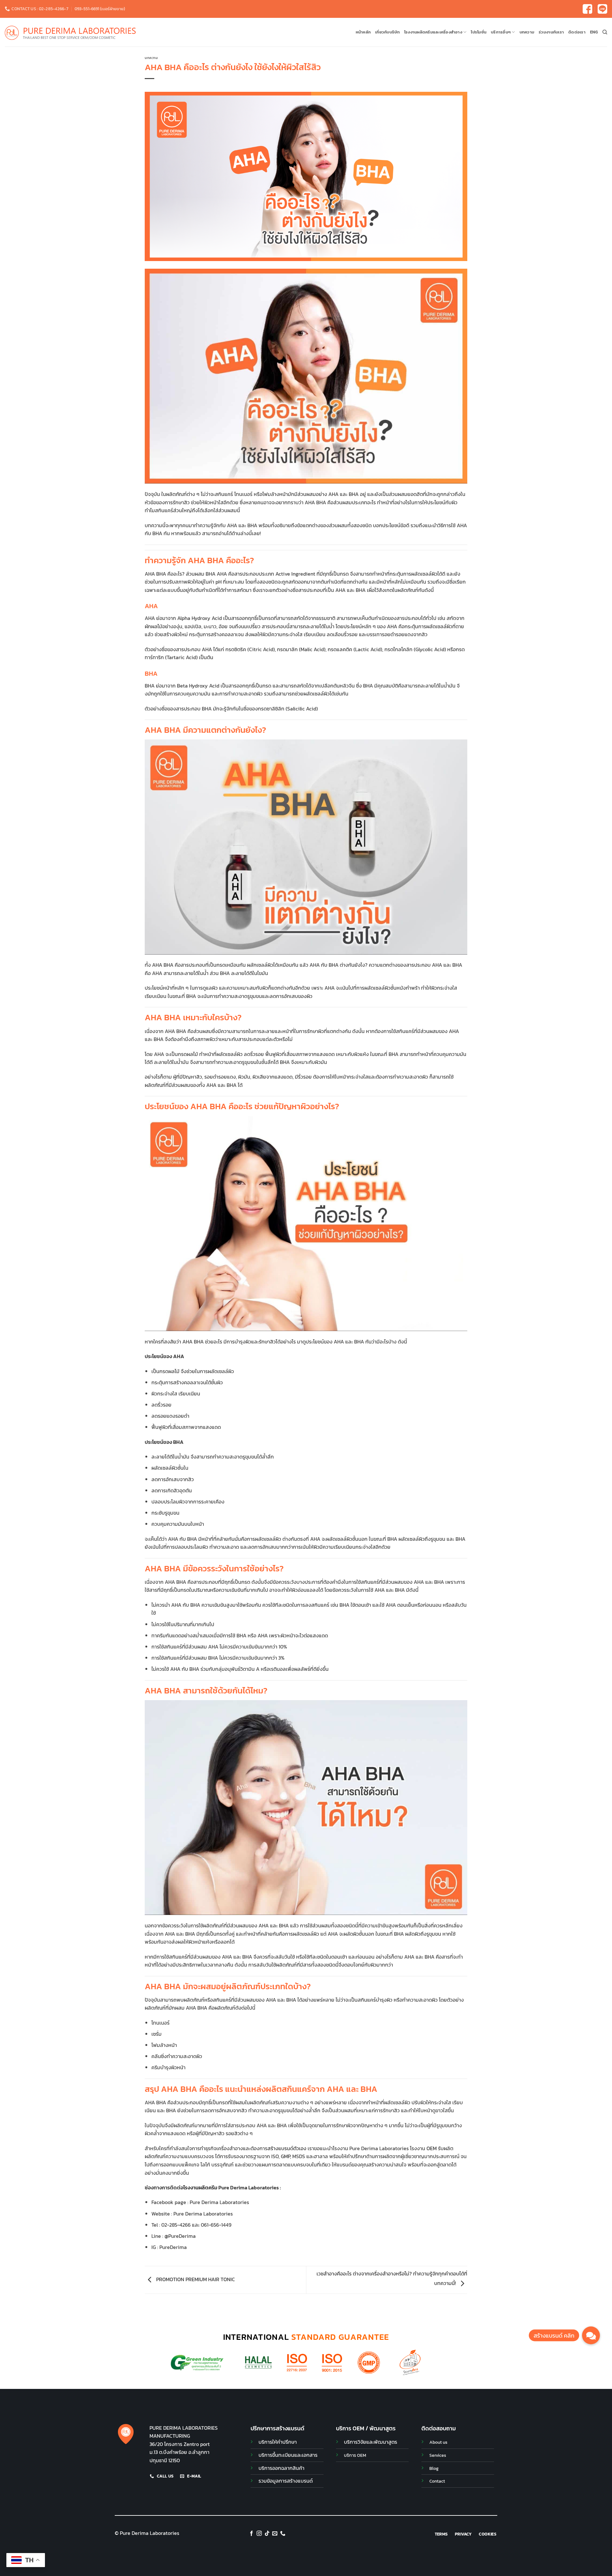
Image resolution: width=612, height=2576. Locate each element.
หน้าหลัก (363, 32)
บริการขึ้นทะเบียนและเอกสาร (288, 2455)
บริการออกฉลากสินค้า (281, 2468)
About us (438, 2442)
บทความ (527, 32)
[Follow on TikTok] (267, 2534)
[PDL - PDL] (70, 32)
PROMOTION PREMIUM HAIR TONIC (195, 2279)
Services (438, 2455)
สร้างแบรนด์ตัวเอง (287, 2148)
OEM (432, 2148)
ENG (594, 32)
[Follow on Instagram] (259, 2534)
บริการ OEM (355, 2455)
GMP (285, 2156)
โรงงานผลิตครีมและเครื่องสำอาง (433, 32)
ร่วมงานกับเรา (551, 32)
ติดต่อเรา (577, 32)
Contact (437, 2481)
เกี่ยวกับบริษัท (387, 32)
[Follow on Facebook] (251, 2534)
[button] (591, 2335)
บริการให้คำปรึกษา (278, 2442)
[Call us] (283, 2534)
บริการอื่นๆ (501, 32)
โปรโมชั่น (479, 32)
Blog (434, 2468)
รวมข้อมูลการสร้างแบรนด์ (286, 2481)
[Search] (605, 32)
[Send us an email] (275, 2534)
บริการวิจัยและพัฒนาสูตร (371, 2442)
